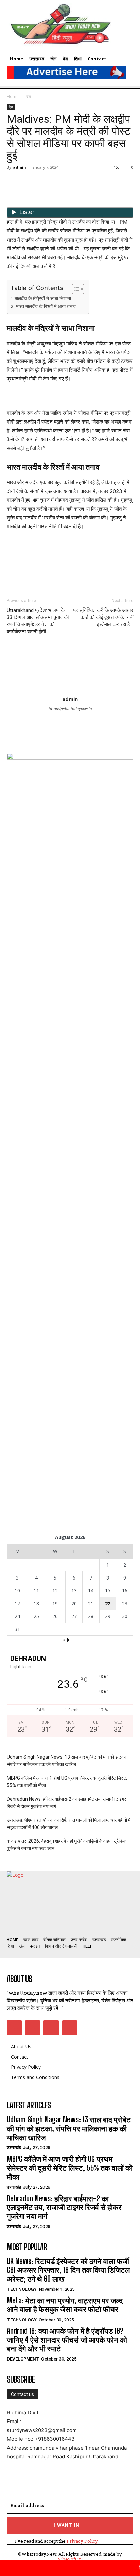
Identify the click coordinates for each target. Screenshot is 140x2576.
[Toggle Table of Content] (75, 289)
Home (13, 96)
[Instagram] (33, 2028)
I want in (67, 2525)
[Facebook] (14, 183)
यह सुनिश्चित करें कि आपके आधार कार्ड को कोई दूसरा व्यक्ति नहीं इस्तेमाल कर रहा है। (103, 617)
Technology (22, 2289)
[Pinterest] (45, 183)
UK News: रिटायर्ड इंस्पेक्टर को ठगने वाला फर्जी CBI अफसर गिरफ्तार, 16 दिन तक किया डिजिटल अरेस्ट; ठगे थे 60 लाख (68, 2270)
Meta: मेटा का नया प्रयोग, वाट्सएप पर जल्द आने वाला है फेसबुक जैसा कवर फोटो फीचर (65, 2305)
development (23, 2359)
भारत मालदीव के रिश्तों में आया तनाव (46, 306)
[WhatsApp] (60, 183)
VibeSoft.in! (70, 2559)
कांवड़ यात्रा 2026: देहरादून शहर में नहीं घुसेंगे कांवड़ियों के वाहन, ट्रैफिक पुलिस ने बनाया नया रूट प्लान (67, 1845)
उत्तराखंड (14, 2148)
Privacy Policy (82, 2541)
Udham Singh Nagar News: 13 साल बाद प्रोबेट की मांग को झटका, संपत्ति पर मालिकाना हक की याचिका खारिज (67, 1761)
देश (29, 96)
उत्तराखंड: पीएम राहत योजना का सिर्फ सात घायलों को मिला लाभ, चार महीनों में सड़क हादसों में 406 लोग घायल (69, 1824)
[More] (76, 183)
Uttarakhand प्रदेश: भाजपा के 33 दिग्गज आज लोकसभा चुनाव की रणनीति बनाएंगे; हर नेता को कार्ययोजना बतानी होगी (38, 621)
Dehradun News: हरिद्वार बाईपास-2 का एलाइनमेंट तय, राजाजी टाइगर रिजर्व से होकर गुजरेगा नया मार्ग (66, 1803)
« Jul (67, 1639)
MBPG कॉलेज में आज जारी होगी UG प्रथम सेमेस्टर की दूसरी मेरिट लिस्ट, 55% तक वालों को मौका (67, 1782)
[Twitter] (29, 183)
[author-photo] (70, 690)
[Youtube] (70, 2028)
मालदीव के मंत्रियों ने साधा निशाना (43, 298)
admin (20, 167)
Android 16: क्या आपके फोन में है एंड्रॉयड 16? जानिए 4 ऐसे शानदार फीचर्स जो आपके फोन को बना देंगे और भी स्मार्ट (67, 2340)
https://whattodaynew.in (70, 709)
